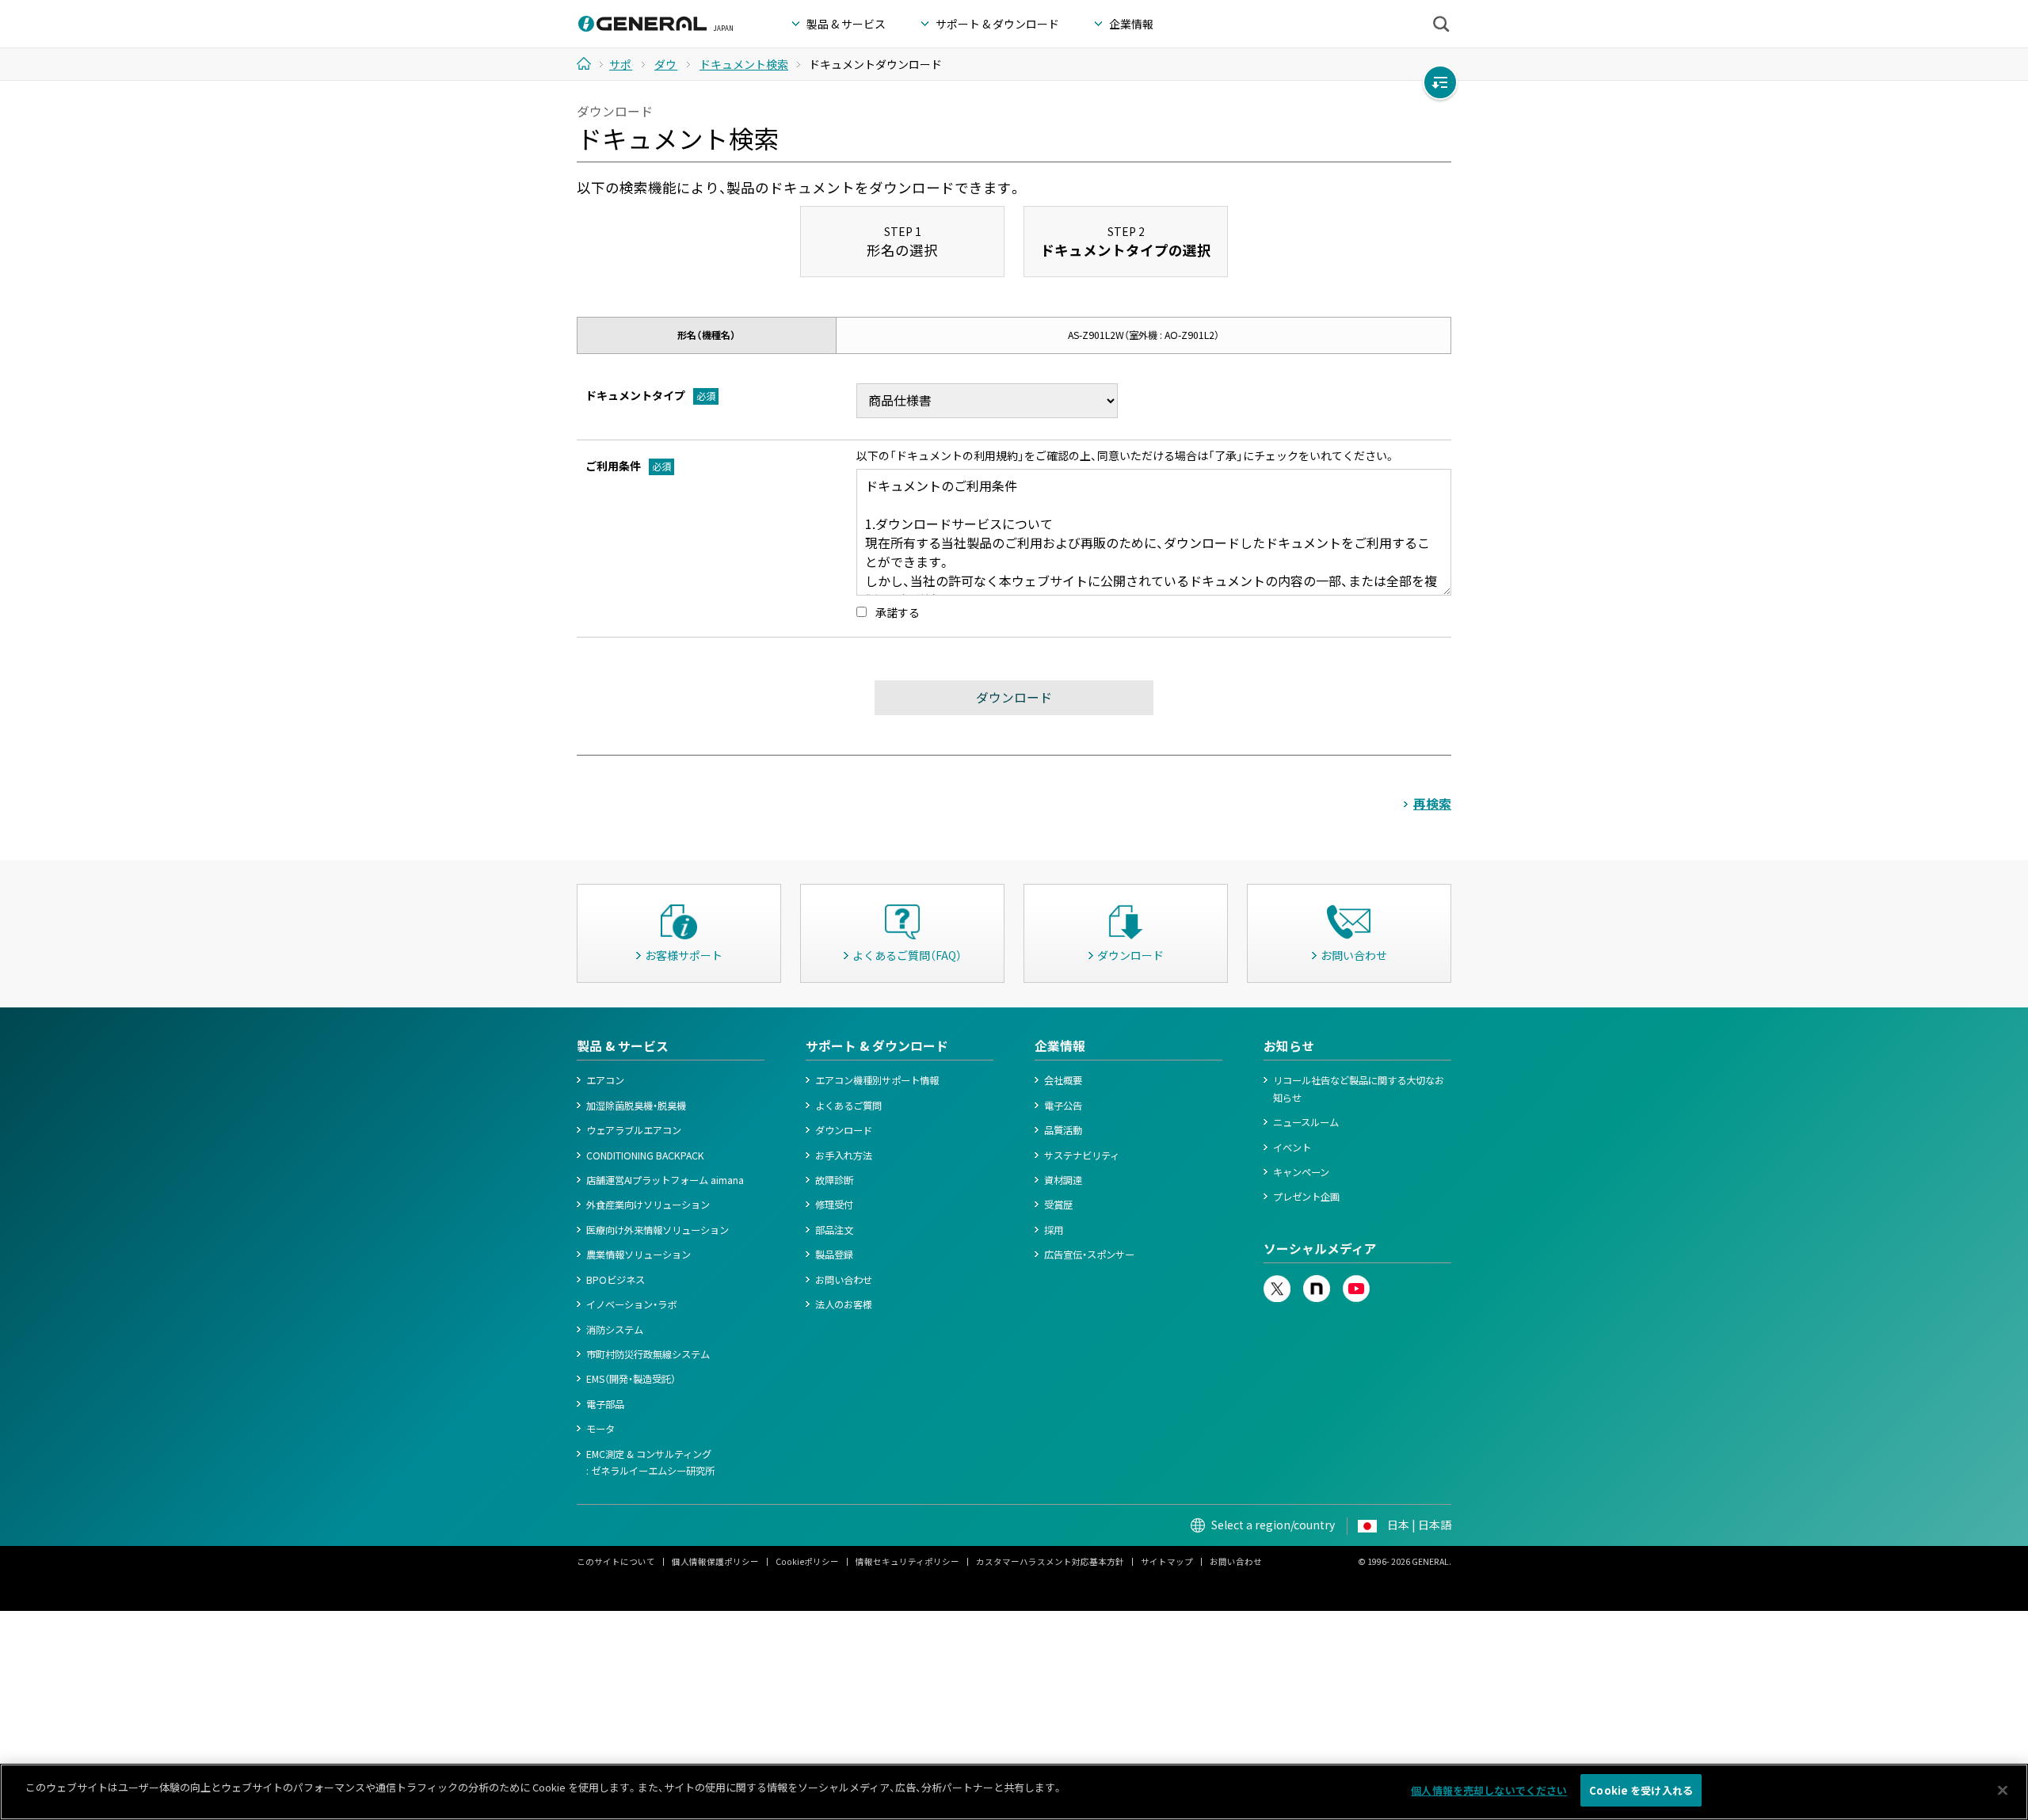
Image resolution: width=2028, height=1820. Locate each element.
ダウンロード (844, 1130)
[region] (1014, 1792)
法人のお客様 (844, 1304)
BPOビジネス (616, 1280)
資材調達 (1063, 1180)
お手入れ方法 (844, 1156)
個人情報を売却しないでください (1489, 1790)
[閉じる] (2003, 1790)
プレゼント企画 (1306, 1197)
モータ (600, 1429)
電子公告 (1063, 1106)
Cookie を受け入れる (1641, 1790)
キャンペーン (1301, 1172)
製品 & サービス (623, 1046)
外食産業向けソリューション (648, 1205)
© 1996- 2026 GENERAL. (1405, 1561)
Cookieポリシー (807, 1561)
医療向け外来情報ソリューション (658, 1230)
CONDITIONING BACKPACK (645, 1156)
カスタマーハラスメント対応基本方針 (1050, 1561)
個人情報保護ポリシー (715, 1561)
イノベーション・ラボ (631, 1304)
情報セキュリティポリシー (907, 1561)
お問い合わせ (844, 1280)
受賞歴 (1058, 1205)
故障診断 (834, 1180)
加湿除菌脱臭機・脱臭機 (636, 1106)
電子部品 (605, 1404)
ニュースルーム (1306, 1122)
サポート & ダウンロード (877, 1046)
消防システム (615, 1330)
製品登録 (834, 1255)
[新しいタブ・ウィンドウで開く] (1277, 1283)
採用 (1054, 1230)
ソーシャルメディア (1320, 1249)
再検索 (1432, 803)
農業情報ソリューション (639, 1255)
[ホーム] (590, 63)
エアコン (605, 1080)
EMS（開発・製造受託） (631, 1379)
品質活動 (1063, 1130)
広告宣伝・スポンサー (1089, 1255)
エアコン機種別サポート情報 (877, 1080)
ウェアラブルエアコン (634, 1130)
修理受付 (834, 1205)
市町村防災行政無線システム (648, 1354)
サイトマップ (1167, 1561)
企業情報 (1060, 1046)
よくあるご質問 (848, 1106)
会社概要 (1063, 1080)
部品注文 (834, 1230)
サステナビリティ (1082, 1156)
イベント (1292, 1148)
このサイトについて (616, 1561)
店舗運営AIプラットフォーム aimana (665, 1180)
